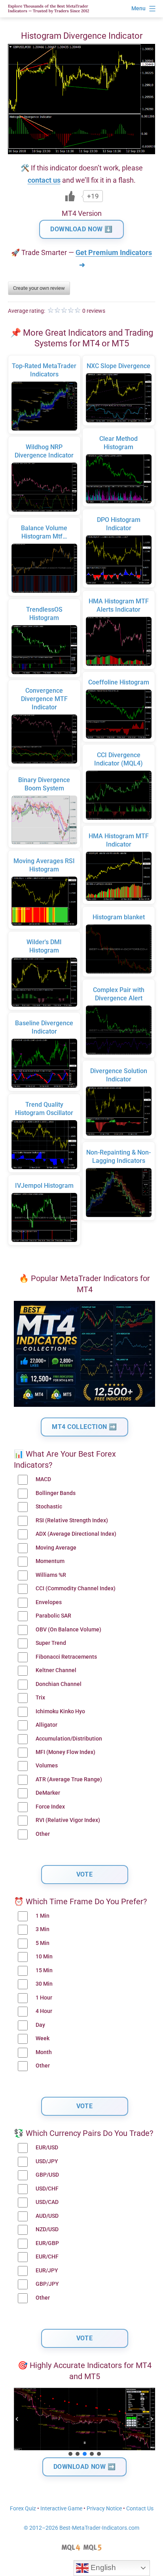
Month (44, 2052)
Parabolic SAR (53, 1616)
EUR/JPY (47, 2271)
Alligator (46, 1725)
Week (43, 2038)
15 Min (44, 1970)
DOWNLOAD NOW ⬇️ (81, 229)
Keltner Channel (56, 1670)
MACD (43, 1479)
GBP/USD (47, 2175)
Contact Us (140, 2509)
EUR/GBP (47, 2243)
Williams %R (51, 1575)
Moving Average (56, 1548)
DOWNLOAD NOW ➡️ (85, 2467)
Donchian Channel (59, 1684)
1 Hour (44, 1998)
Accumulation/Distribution (69, 1739)
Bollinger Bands (56, 1493)
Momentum (50, 1561)
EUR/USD (47, 2148)
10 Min (44, 1957)
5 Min (43, 1943)
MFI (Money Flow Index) (65, 1752)
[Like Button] (70, 196)
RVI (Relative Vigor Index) (68, 1820)
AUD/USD (47, 2216)
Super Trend (51, 1643)
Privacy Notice (104, 2509)
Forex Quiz (23, 2509)
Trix (40, 1698)
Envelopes (49, 1602)
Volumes (47, 1766)
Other (43, 1834)
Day (40, 2025)
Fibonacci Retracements (66, 1657)
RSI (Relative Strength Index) (72, 1520)
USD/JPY (47, 2161)
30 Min (44, 1984)
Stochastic (49, 1507)
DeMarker (48, 1793)
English (102, 2567)
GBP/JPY (47, 2284)
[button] (17, 2419)
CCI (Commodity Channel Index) (76, 1589)
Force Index (50, 1807)
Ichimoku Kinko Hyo (60, 1711)
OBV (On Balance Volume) (68, 1630)
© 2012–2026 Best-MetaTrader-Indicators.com (81, 2528)
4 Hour (44, 2011)
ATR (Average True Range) (69, 1779)
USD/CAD (47, 2202)
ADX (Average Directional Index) (76, 1534)
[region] (84, 2423)
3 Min (43, 1929)
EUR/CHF (47, 2257)
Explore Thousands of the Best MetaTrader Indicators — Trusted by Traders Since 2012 (48, 9)
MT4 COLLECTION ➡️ (84, 1427)
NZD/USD (47, 2229)
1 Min (43, 1916)
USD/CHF (47, 2189)
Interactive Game (61, 2509)
